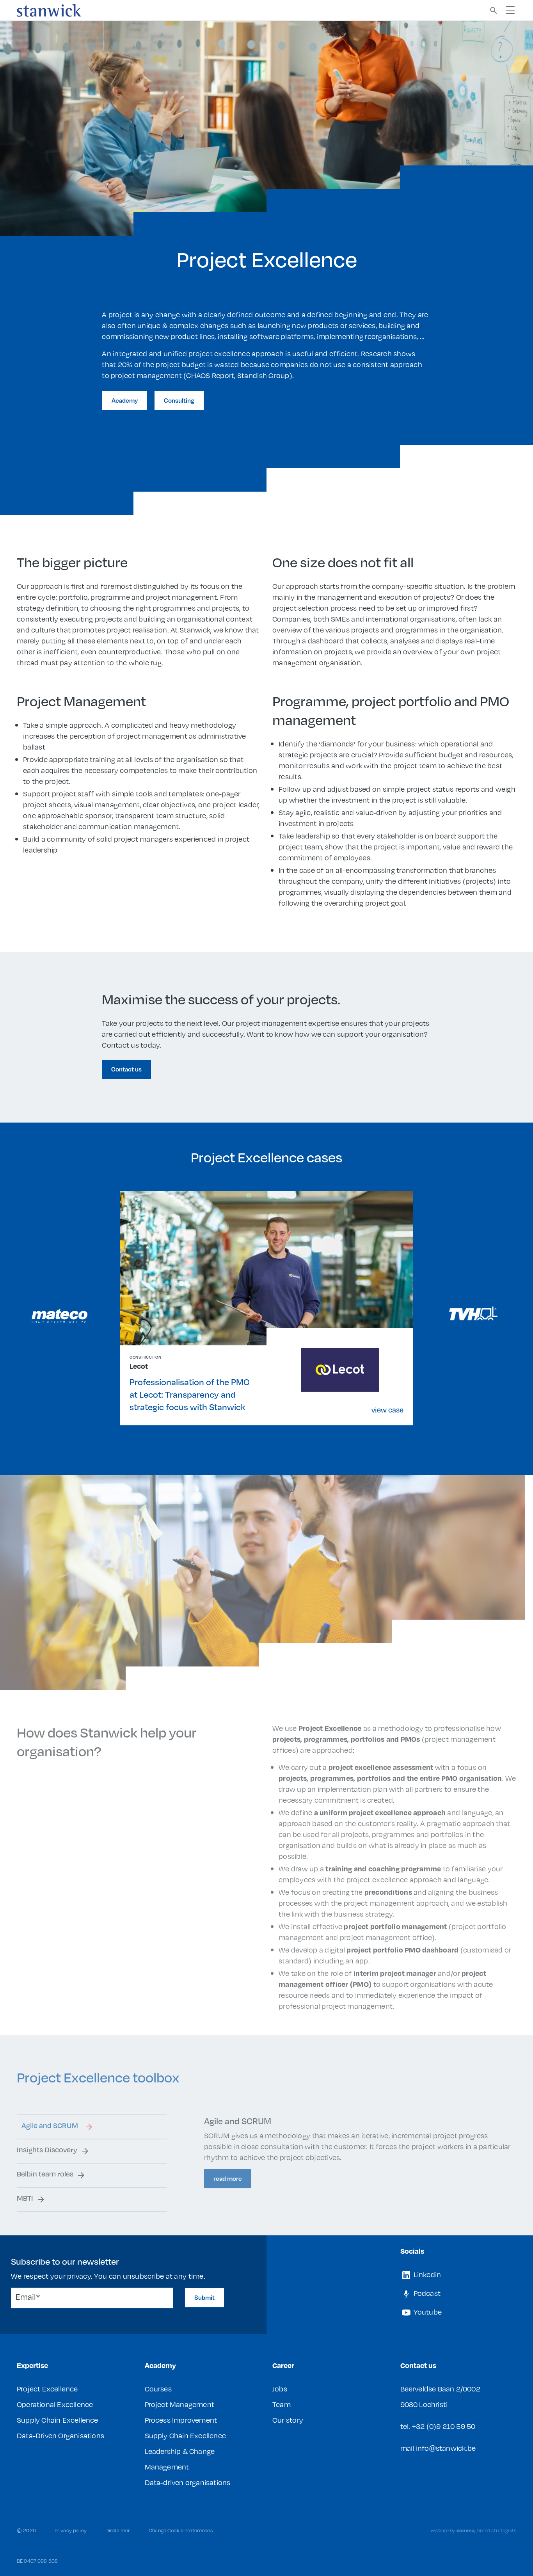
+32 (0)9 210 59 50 (444, 2426)
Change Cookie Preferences (181, 2530)
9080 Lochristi (424, 2404)
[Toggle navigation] (510, 10)
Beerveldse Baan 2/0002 (440, 2389)
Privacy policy (71, 2530)
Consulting (179, 400)
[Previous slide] (60, 1316)
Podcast (426, 2293)
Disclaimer (118, 2530)
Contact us (126, 1069)
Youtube (427, 2312)
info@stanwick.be (446, 2448)
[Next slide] (473, 1313)
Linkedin (427, 2274)
